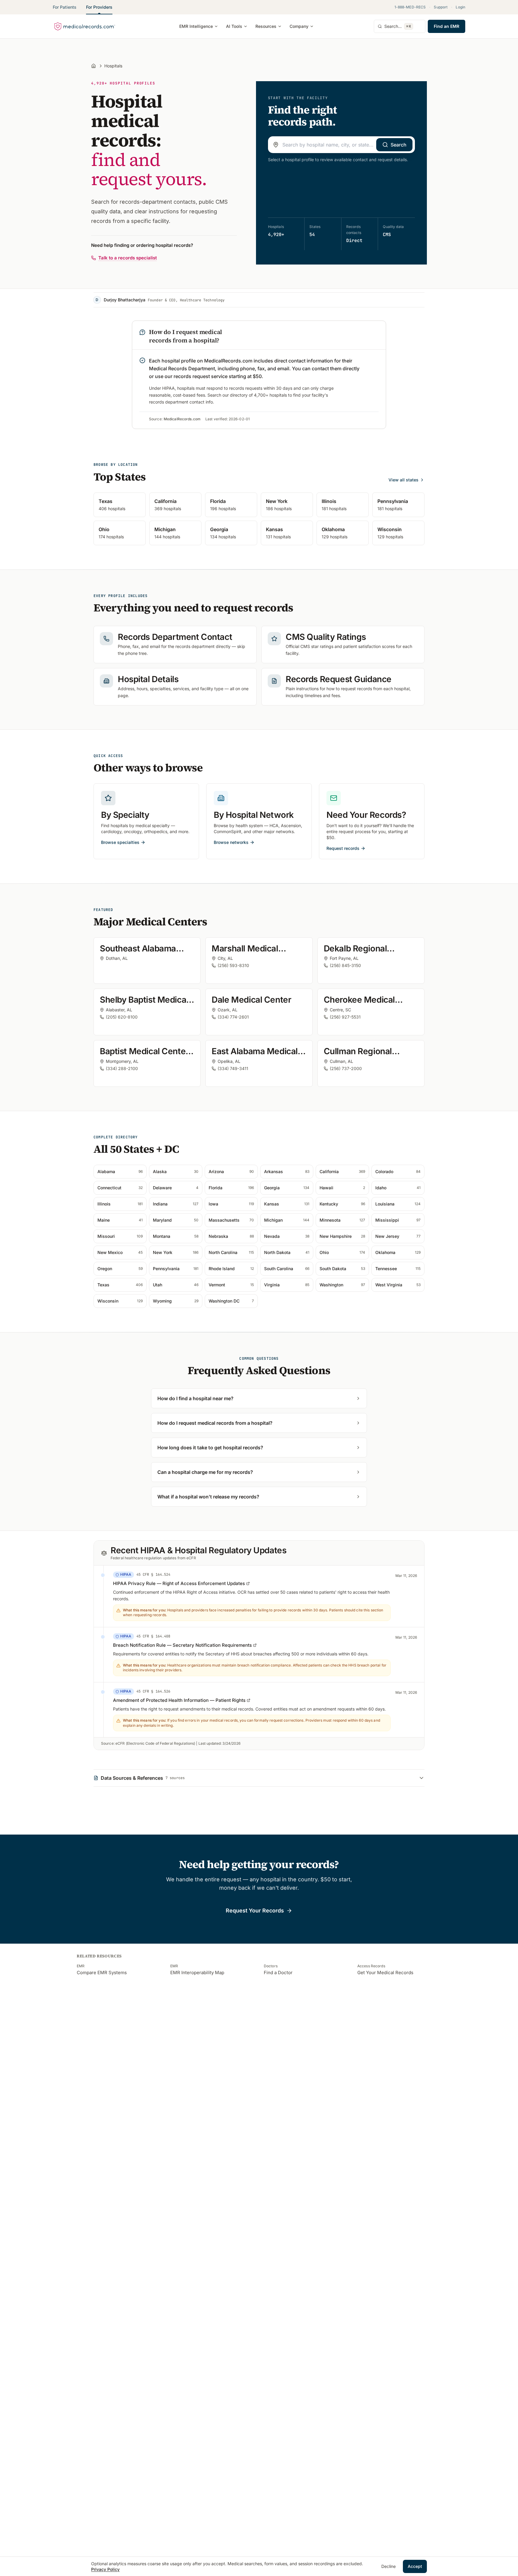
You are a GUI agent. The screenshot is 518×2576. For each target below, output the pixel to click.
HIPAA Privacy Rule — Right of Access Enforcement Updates (179, 1583)
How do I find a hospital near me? (195, 1398)
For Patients (65, 7)
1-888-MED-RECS (410, 7)
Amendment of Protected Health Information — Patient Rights (179, 1700)
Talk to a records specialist (128, 258)
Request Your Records (255, 1911)
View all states (403, 480)
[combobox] (341, 145)
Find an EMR (447, 26)
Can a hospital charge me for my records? (205, 1472)
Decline (389, 2566)
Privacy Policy (105, 2569)
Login (460, 7)
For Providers (99, 7)
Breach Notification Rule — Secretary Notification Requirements (182, 1645)
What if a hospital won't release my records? (208, 1497)
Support (441, 7)
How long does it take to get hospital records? (210, 1448)
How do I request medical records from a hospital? (215, 1423)
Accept (415, 2566)
